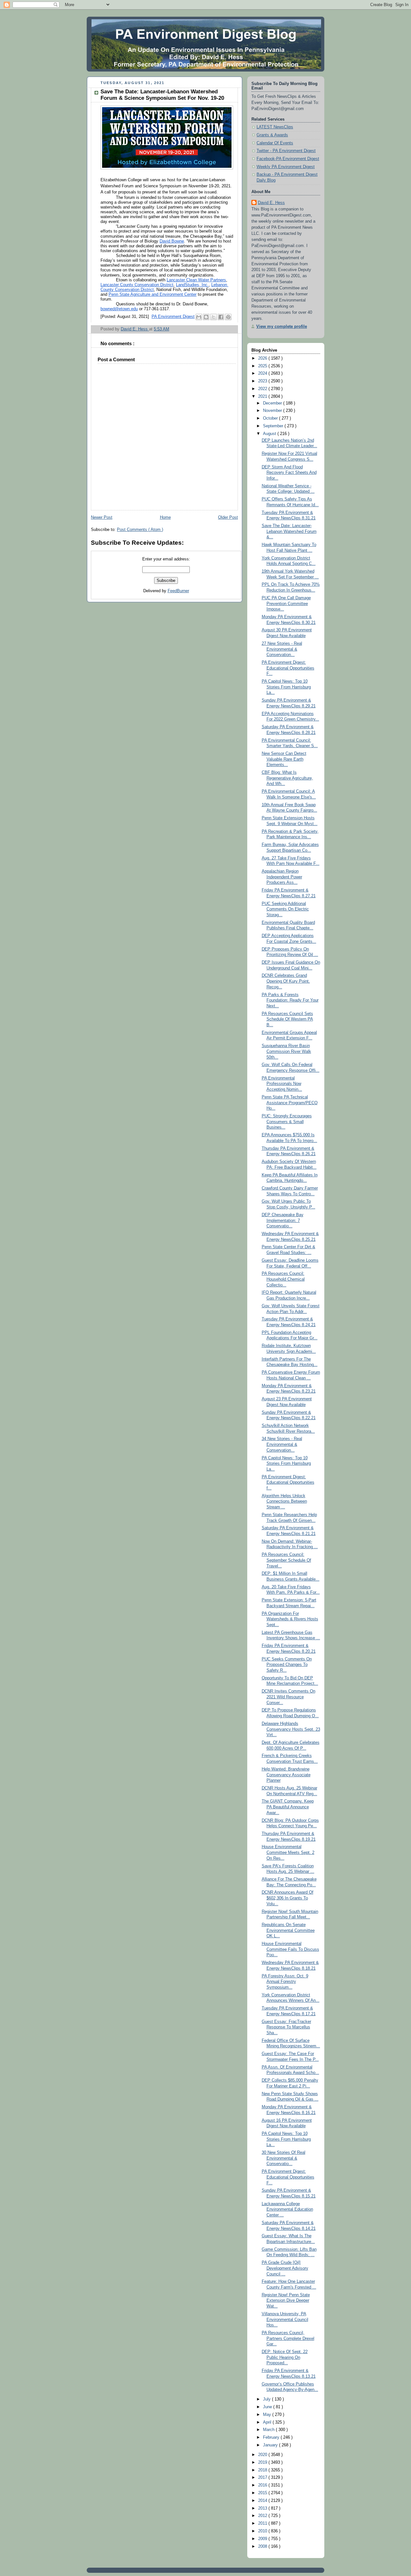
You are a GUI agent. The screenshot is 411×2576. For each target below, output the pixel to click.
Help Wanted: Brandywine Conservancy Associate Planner (286, 1775)
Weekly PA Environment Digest (286, 167)
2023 (263, 381)
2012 (263, 2516)
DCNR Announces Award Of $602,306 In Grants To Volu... (288, 1898)
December (273, 403)
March (269, 2430)
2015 (263, 2493)
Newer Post (102, 517)
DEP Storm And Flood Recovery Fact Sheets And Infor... (289, 473)
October (271, 418)
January (271, 2445)
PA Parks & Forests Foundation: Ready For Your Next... (290, 1000)
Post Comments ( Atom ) (140, 530)
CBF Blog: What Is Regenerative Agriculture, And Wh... (287, 778)
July (267, 2399)
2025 (263, 366)
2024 (263, 373)
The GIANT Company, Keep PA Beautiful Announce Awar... (288, 1807)
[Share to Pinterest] (228, 317)
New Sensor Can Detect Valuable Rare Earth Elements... (284, 759)
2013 (263, 2508)
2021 (263, 397)
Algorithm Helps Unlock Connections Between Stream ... (284, 1501)
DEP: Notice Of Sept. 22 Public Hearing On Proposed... (285, 2357)
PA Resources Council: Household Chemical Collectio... (283, 1279)
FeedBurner (178, 591)
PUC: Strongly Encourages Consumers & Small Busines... (287, 1122)
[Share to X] (214, 317)
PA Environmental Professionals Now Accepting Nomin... (282, 1084)
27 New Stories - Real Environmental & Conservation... (282, 649)
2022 (263, 389)
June (268, 2407)
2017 (263, 2478)
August (270, 434)
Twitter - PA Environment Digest (286, 151)
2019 (263, 2462)
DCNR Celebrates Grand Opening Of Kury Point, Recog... (286, 981)
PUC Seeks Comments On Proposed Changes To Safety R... (287, 1665)
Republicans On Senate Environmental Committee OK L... (288, 1930)
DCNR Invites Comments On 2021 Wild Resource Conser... (289, 1697)
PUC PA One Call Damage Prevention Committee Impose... (286, 604)
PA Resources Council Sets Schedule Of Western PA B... (287, 1019)
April (268, 2422)
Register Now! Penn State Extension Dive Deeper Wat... (286, 2301)
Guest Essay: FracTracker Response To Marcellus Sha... (286, 2027)
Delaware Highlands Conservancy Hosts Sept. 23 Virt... (291, 1729)
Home (165, 517)
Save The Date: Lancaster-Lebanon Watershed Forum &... (289, 531)
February (272, 2437)
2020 (263, 2455)
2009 (263, 2539)
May (268, 2415)
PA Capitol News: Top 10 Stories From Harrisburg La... (286, 687)
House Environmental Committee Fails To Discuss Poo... (290, 1949)
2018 (263, 2470)
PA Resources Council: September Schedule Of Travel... (286, 1560)
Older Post (228, 517)
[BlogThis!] (206, 317)
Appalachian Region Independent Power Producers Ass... (282, 877)
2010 (263, 2531)
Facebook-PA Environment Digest (288, 159)
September (274, 426)
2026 (263, 358)
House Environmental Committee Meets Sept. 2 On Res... (288, 1852)
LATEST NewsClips (275, 127)
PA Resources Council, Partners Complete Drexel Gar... (288, 2338)
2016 (263, 2485)
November (273, 411)
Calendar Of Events (275, 143)
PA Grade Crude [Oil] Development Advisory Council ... (285, 2268)
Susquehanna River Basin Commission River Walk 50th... (286, 1051)
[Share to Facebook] (221, 317)
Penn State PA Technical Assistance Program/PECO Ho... (290, 1103)
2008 (263, 2546)
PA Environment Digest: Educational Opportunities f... (288, 1483)
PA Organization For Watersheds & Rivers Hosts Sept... (290, 1619)
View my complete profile (282, 327)
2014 (263, 2501)
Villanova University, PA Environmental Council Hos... (285, 2320)
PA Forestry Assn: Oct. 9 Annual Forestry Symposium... (285, 1982)
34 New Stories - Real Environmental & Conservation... (282, 1444)
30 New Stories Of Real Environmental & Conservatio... (284, 2158)
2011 (263, 2523)
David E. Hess (271, 203)
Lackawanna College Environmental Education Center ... (287, 2209)
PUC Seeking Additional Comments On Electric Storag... (285, 909)
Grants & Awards (272, 135)
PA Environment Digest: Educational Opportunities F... (288, 668)
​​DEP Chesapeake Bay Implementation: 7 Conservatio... (283, 1220)
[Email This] (199, 317)
